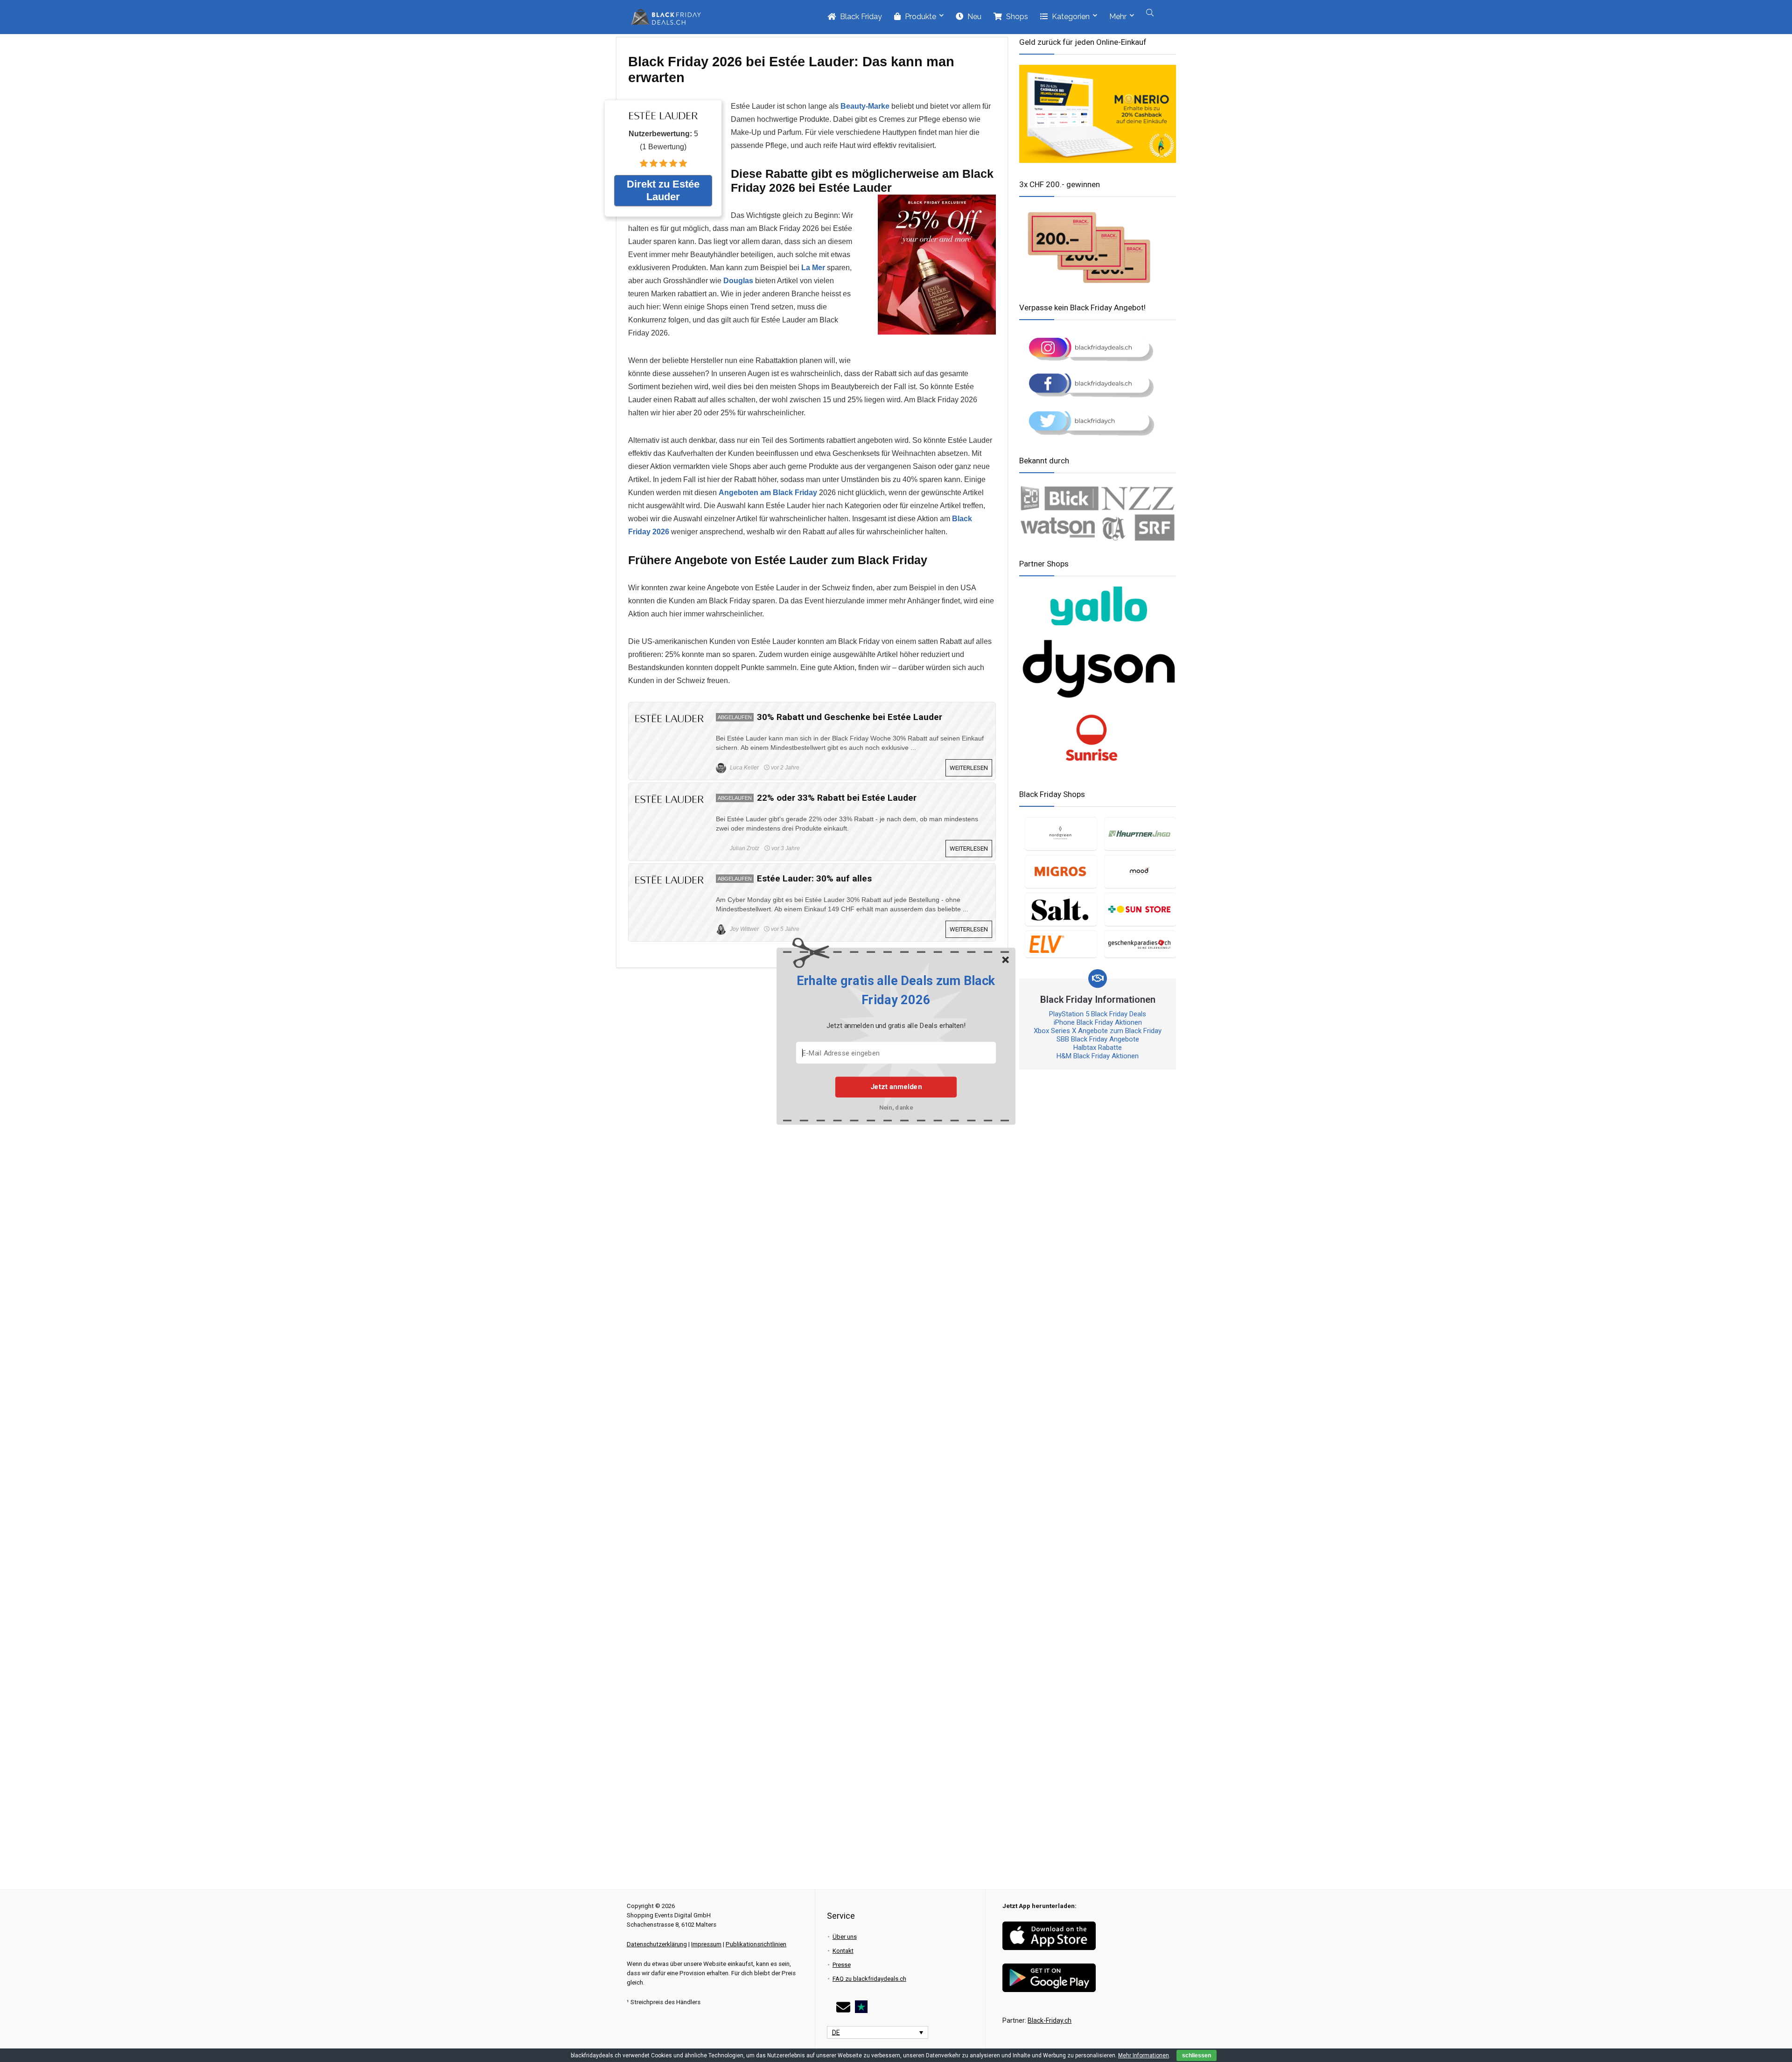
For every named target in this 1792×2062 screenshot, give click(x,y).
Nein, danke (896, 1107)
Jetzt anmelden (896, 1087)
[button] (896, 990)
